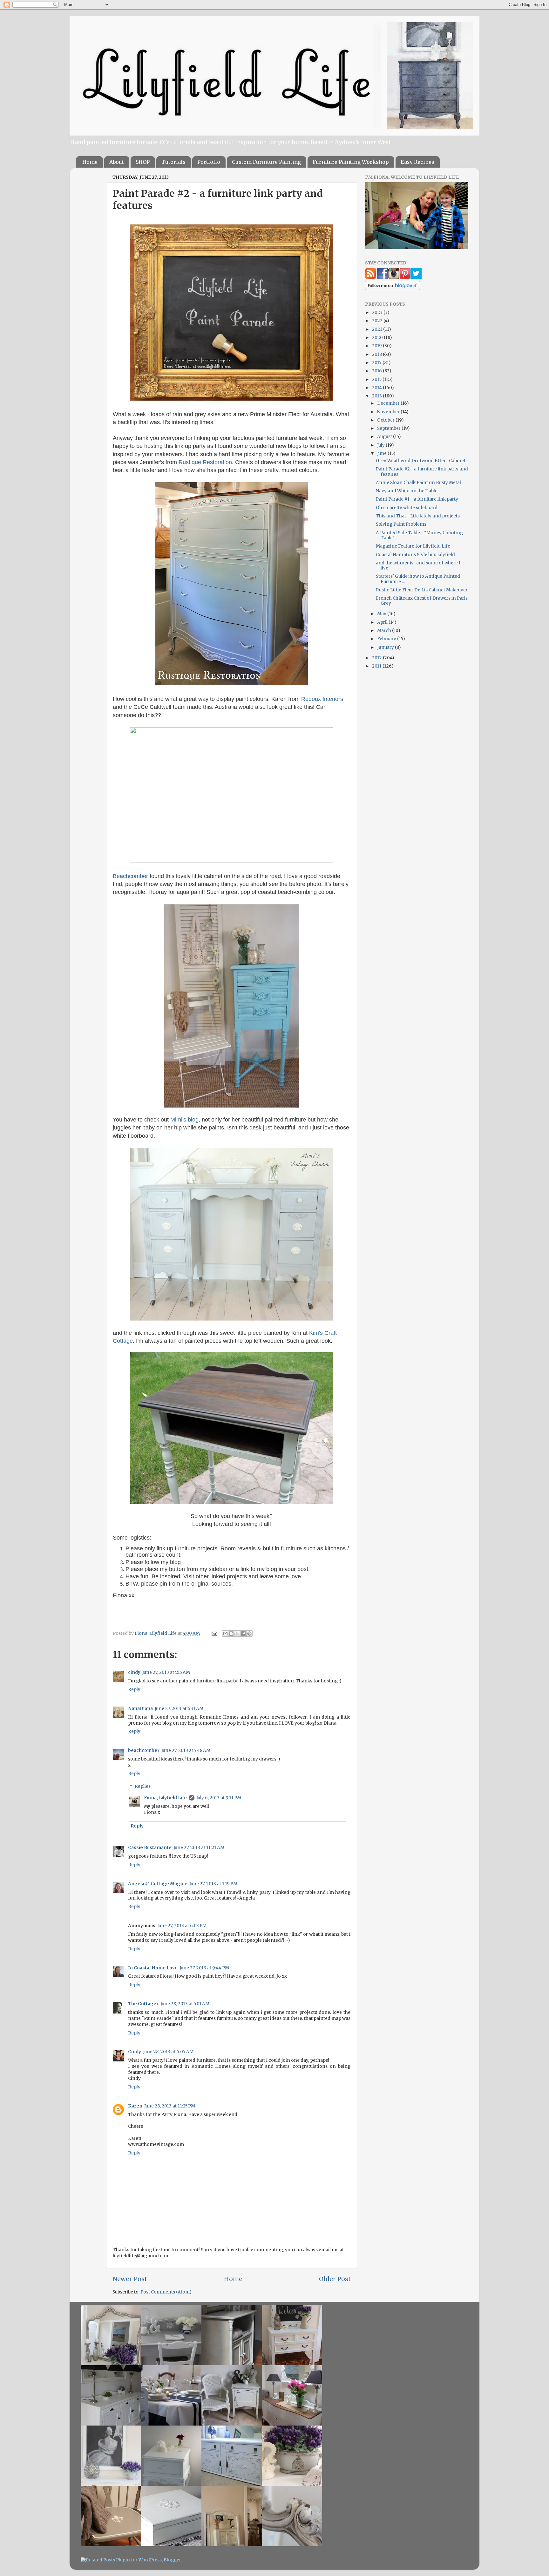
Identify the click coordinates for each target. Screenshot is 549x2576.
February (387, 639)
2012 (377, 658)
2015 (377, 379)
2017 (377, 363)
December (389, 403)
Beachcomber (130, 876)
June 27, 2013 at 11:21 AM (199, 1848)
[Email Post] (214, 1633)
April (383, 622)
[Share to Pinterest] (249, 1634)
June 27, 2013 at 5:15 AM (166, 1672)
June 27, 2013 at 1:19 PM (213, 1884)
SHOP (143, 162)
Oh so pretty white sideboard (407, 508)
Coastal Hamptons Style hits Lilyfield (415, 555)
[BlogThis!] (231, 1634)
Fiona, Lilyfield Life (156, 1633)
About (117, 162)
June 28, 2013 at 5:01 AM (185, 2004)
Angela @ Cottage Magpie (158, 1884)
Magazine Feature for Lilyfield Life (413, 546)
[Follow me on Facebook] (383, 278)
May (382, 614)
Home (90, 162)
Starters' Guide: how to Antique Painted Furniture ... (418, 579)
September (389, 428)
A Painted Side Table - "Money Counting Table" (419, 535)
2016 (377, 371)
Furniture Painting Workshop (351, 162)
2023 (378, 313)
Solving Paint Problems (401, 524)
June (382, 453)
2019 (377, 346)
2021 (378, 329)
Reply (134, 1690)
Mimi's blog (184, 1120)
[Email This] (225, 1634)
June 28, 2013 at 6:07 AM (168, 2052)
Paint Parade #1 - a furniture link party (417, 499)
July (381, 445)
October (386, 420)
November (389, 412)
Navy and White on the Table (407, 491)
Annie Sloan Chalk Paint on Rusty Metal (418, 483)
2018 (377, 354)
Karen (135, 2106)
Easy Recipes (417, 162)
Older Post (335, 2279)
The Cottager (143, 2004)
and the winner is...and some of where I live (418, 566)
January (386, 647)
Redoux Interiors (322, 699)
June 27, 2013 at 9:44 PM (204, 1968)
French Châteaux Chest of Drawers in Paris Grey (422, 601)
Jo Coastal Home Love (153, 1968)
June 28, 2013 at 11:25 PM (170, 2106)
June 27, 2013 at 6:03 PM (182, 1926)
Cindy (135, 2052)
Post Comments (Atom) (166, 2292)
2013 (377, 396)
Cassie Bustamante (150, 1848)
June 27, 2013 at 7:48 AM (186, 1751)
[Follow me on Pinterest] (405, 278)
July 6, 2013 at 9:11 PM (219, 1798)
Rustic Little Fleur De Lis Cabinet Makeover (422, 590)
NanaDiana (140, 1709)
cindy (134, 1672)
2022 (378, 321)
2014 (377, 388)
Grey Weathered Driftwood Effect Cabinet (421, 461)
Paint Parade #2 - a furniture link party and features (422, 472)
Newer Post (130, 2279)
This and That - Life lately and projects (418, 516)
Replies (143, 1786)
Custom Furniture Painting (266, 162)
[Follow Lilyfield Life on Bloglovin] (393, 289)
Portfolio (209, 162)
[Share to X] (237, 1634)
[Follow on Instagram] (394, 278)
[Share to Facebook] (243, 1634)
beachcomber (144, 1751)
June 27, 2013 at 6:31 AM (179, 1709)
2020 (378, 338)
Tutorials (173, 162)
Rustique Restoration (205, 462)
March (385, 631)
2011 (377, 666)
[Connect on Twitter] (416, 278)
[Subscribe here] (371, 278)
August (385, 437)
